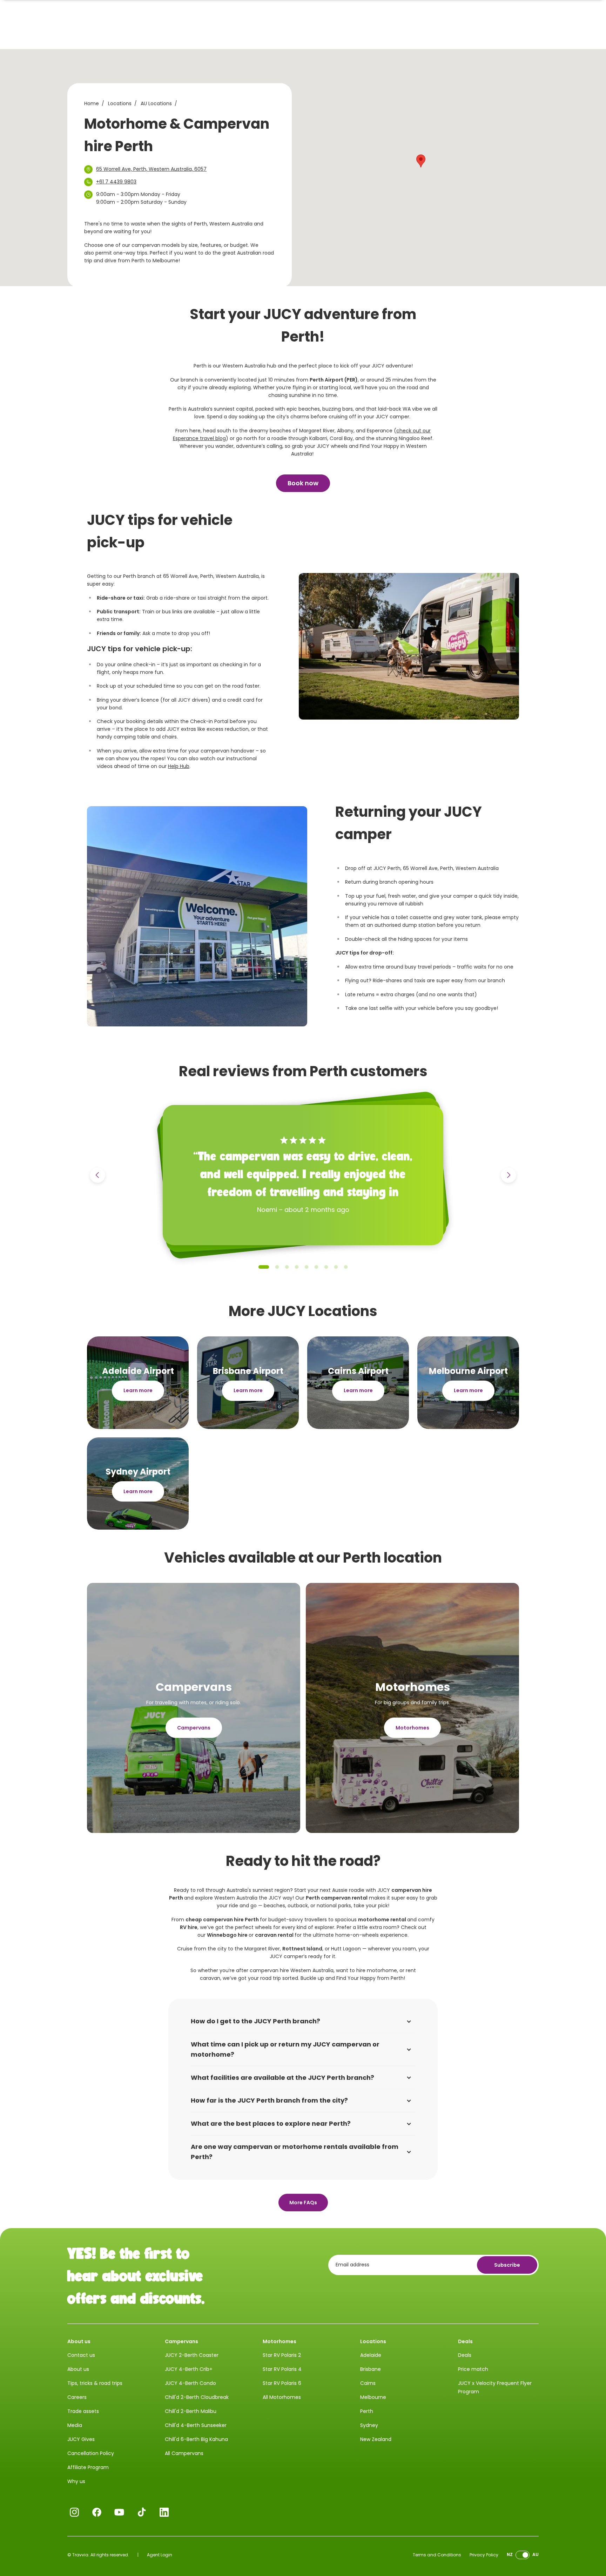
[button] (421, 161)
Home (92, 103)
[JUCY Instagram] (74, 2512)
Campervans (194, 1728)
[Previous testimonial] (97, 1175)
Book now (303, 483)
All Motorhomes (282, 2397)
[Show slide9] (346, 1267)
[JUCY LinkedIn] (164, 2512)
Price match (473, 2369)
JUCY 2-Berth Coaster (192, 2355)
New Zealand (376, 2439)
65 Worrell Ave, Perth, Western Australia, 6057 (151, 169)
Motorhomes (412, 1728)
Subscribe (507, 2265)
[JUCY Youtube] (119, 2512)
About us (78, 2369)
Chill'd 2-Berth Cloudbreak (197, 2397)
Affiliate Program (88, 2467)
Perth (367, 2411)
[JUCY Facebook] (97, 2512)
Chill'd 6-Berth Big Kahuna (196, 2439)
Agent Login (160, 2555)
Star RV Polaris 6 (282, 2383)
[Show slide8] (336, 1267)
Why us (76, 2481)
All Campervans (184, 2453)
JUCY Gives (81, 2439)
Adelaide (371, 2355)
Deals (465, 2355)
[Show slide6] (316, 1267)
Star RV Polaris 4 (282, 2369)
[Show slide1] (264, 1267)
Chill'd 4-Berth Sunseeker (196, 2425)
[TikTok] (142, 2512)
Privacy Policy (484, 2555)
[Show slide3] (287, 1267)
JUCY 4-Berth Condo (190, 2383)
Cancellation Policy (91, 2453)
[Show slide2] (277, 1267)
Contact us (81, 2355)
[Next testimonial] (509, 1175)
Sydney (369, 2425)
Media (75, 2425)
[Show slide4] (297, 1267)
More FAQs (303, 2203)
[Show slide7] (326, 1267)
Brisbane (371, 2369)
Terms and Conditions (437, 2555)
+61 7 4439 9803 (116, 182)
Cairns (368, 2383)
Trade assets (83, 2411)
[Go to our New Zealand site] (523, 2555)
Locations (120, 103)
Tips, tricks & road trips (95, 2383)
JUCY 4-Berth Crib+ (189, 2369)
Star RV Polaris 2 (282, 2355)
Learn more (138, 1390)
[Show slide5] (307, 1267)
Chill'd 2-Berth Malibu (191, 2411)
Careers (77, 2397)
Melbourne (373, 2397)
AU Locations (156, 103)
